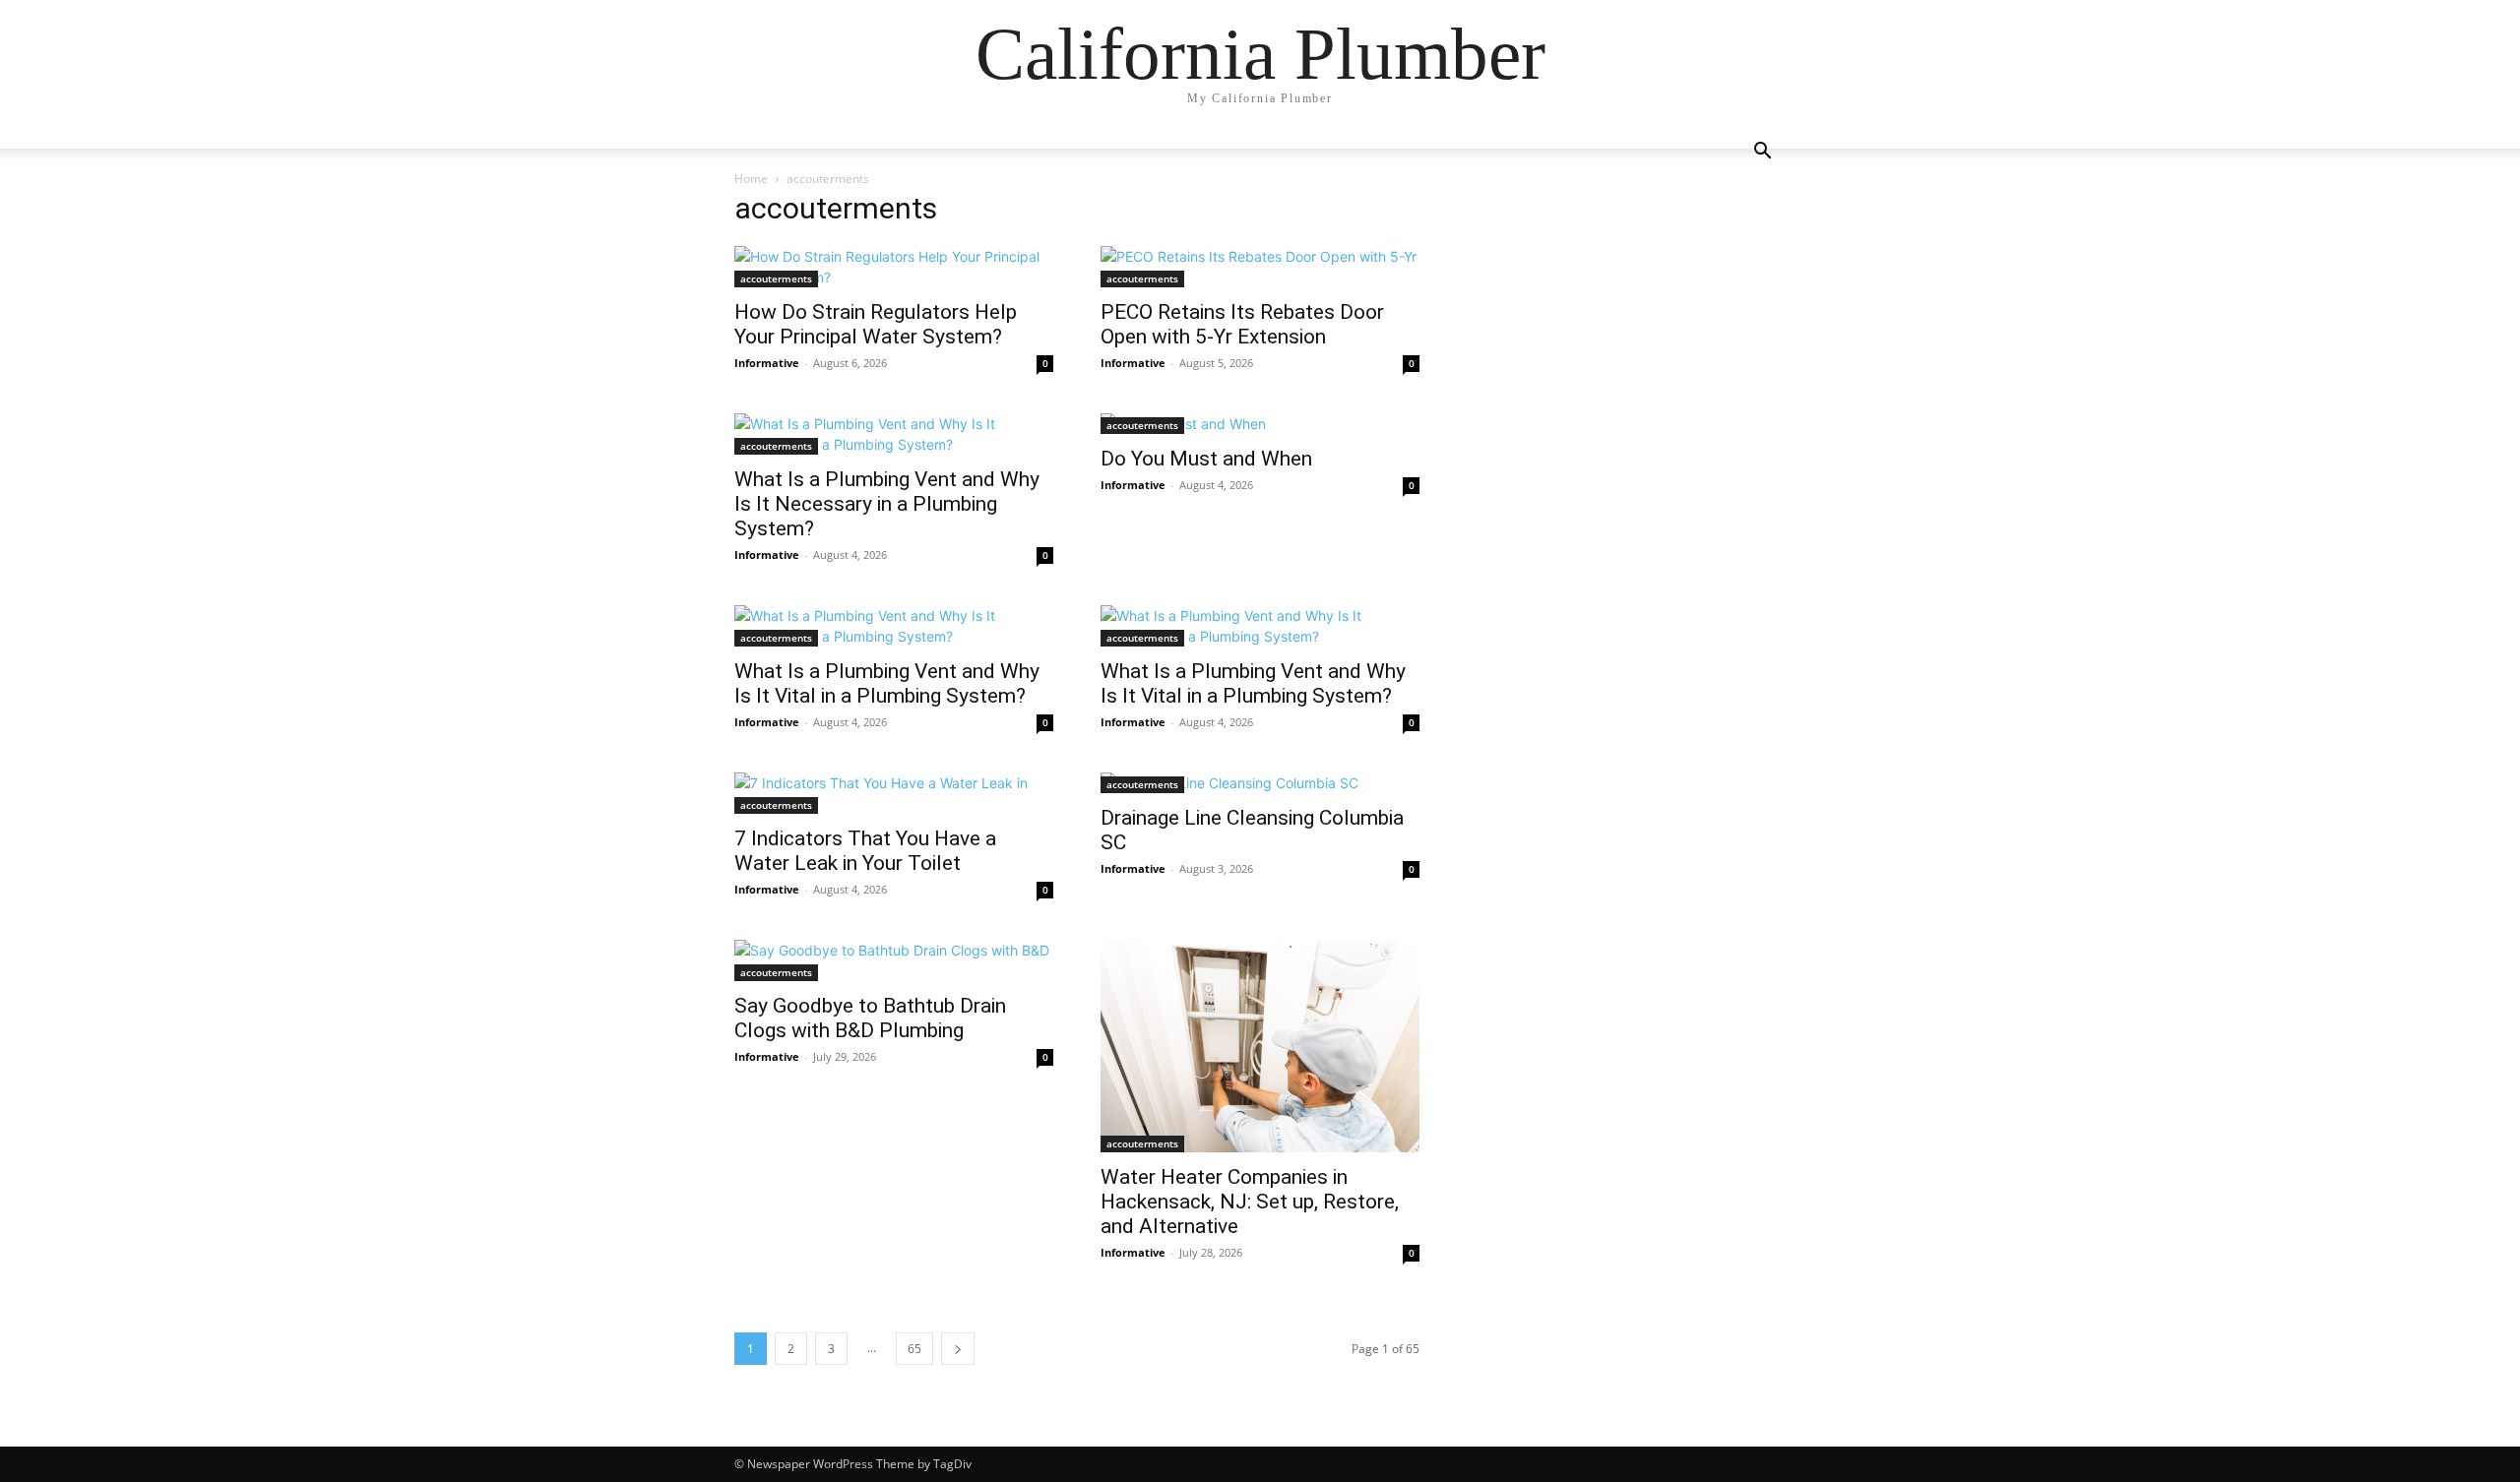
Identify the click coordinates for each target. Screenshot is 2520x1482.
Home (751, 179)
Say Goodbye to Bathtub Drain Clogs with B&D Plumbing (870, 1018)
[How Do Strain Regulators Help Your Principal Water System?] (894, 267)
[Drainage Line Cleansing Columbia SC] (1260, 783)
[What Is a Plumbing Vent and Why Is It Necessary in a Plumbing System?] (894, 434)
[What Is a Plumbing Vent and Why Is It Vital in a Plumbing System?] (894, 626)
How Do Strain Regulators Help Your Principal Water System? (876, 324)
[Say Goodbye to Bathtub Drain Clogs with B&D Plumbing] (894, 960)
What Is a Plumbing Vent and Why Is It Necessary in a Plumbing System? (887, 504)
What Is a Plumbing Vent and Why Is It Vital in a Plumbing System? (887, 683)
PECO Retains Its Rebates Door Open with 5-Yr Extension (1242, 324)
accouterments (776, 278)
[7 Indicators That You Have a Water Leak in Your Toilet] (894, 793)
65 (914, 1349)
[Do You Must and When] (1260, 424)
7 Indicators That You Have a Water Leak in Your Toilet (865, 851)
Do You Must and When (1206, 459)
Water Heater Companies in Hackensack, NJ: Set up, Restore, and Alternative (1250, 1202)
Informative (767, 363)
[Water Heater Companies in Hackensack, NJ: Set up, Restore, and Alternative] (1260, 1046)
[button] (1762, 153)
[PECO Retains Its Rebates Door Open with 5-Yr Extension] (1260, 267)
